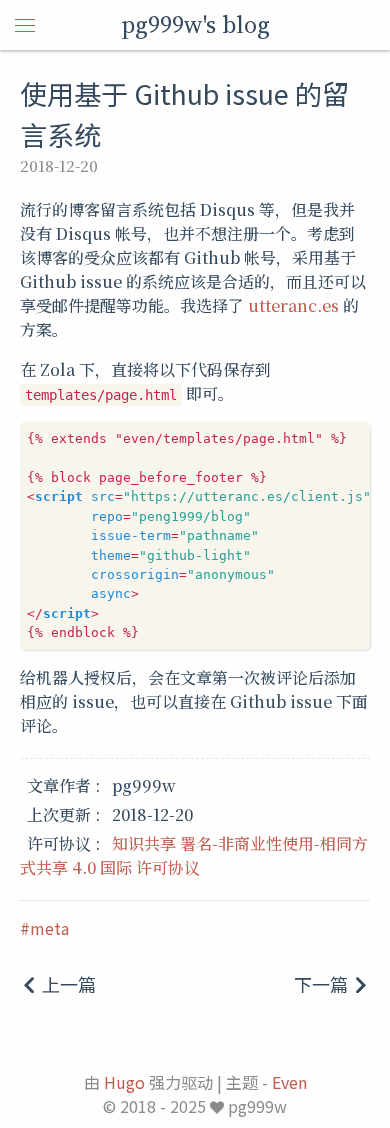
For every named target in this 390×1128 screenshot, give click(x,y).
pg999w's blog (195, 24)
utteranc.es (293, 305)
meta (49, 928)
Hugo (124, 1082)
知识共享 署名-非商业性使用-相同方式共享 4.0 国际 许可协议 (194, 855)
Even (289, 1082)
